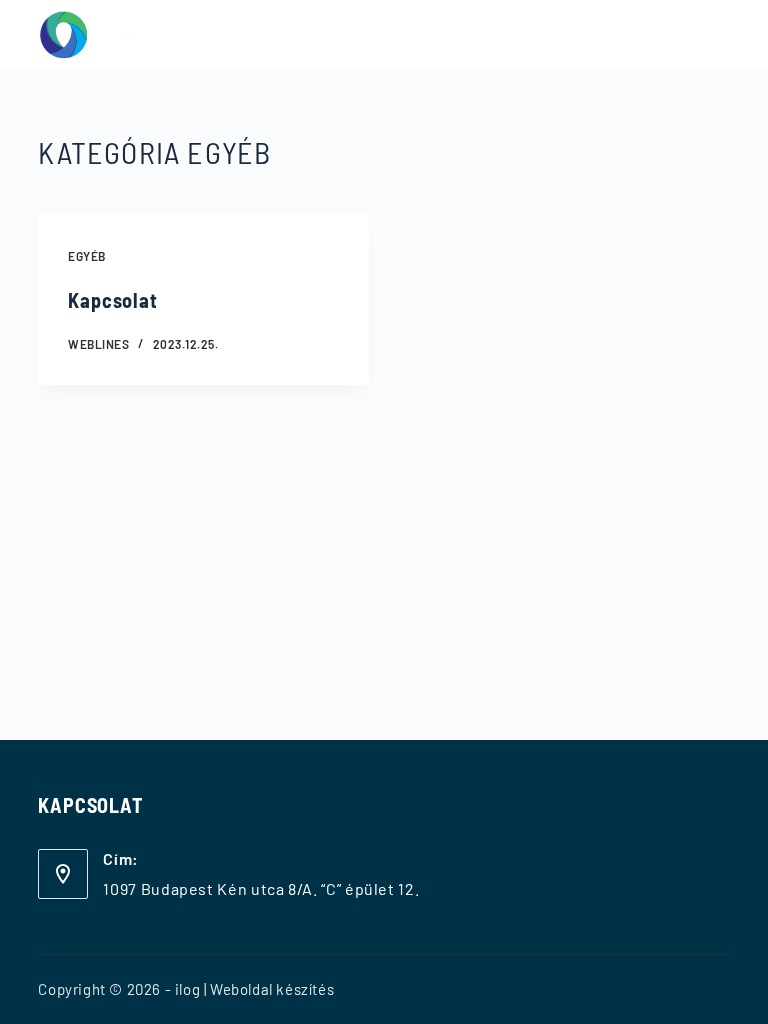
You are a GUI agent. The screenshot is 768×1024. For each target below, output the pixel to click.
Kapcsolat (112, 300)
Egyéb (86, 256)
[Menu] (721, 35)
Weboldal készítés (272, 989)
